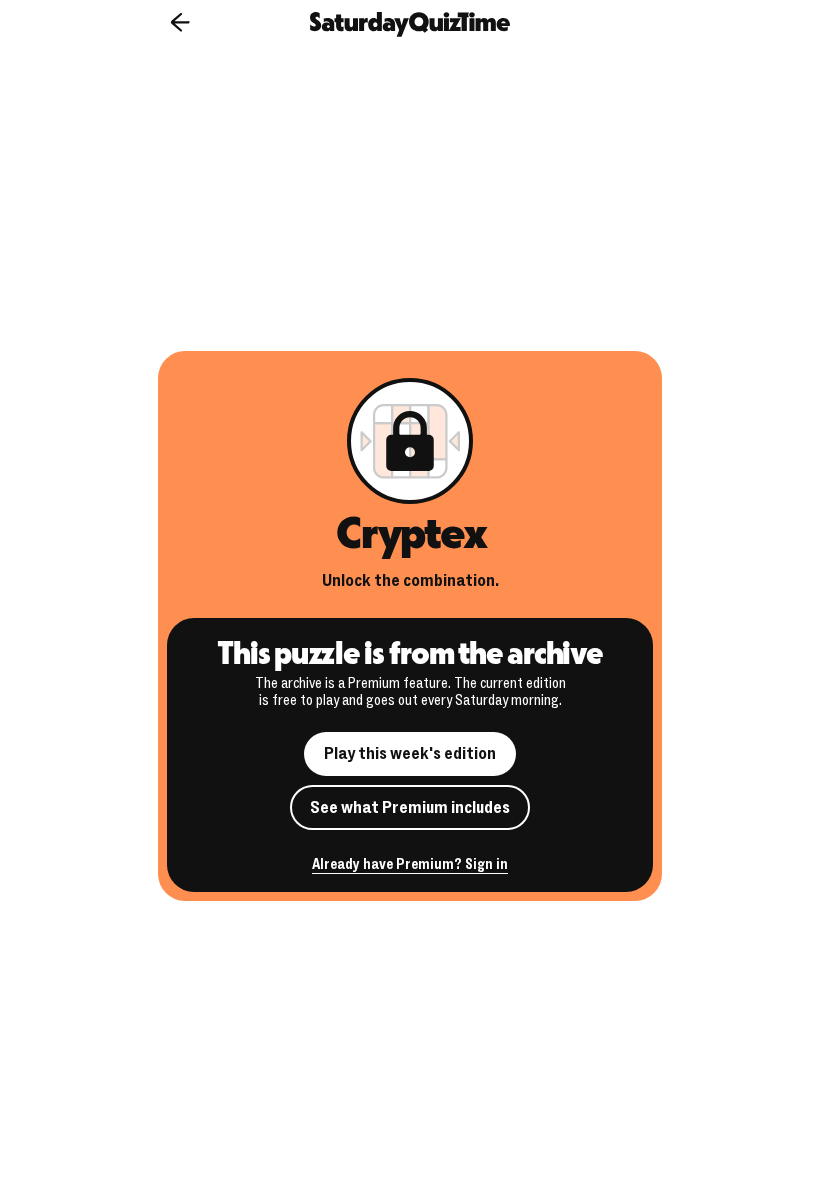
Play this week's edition (410, 753)
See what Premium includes (410, 807)
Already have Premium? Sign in (410, 865)
